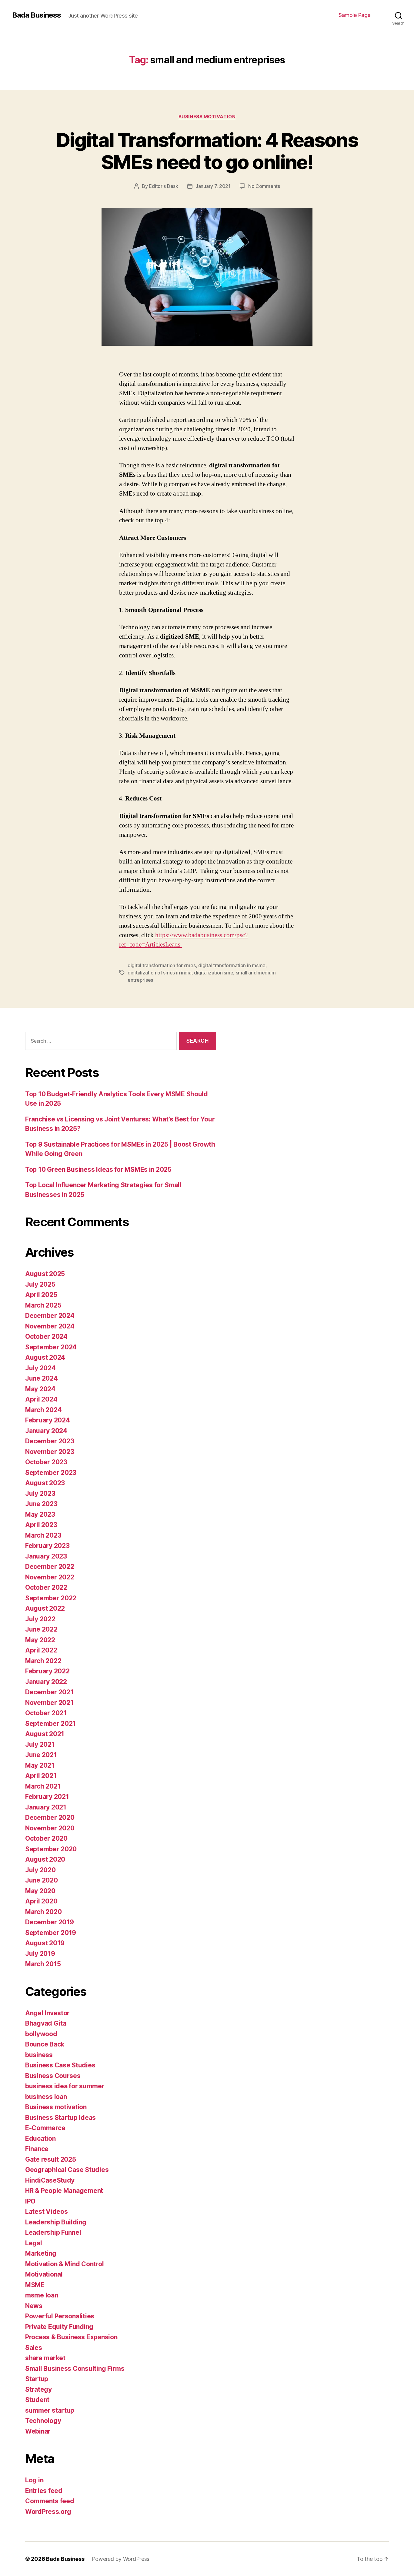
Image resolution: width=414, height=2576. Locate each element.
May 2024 (40, 1389)
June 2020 (42, 1880)
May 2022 (40, 1640)
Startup (37, 2379)
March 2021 (43, 1786)
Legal (34, 2243)
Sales (34, 2348)
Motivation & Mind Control (64, 2264)
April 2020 (41, 1901)
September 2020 (51, 1849)
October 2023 (46, 1462)
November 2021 (49, 1703)
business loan (46, 2097)
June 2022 (41, 1629)
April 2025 (41, 1295)
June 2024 (42, 1378)
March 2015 (43, 1964)
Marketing (41, 2253)
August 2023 (45, 1483)
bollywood (41, 2034)
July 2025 (40, 1284)
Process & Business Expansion (71, 2337)
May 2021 (40, 1765)
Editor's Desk (164, 186)
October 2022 (46, 1587)
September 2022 (51, 1598)
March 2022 (43, 1661)
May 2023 (40, 1514)
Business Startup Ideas (60, 2118)
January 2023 (46, 1556)
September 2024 (51, 1347)
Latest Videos (47, 2212)
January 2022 (46, 1682)
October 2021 (46, 1713)
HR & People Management (64, 2191)
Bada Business (37, 15)
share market (45, 2358)
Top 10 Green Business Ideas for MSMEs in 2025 (98, 1169)
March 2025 (43, 1305)
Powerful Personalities (60, 2316)
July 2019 (40, 1954)
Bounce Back (45, 2044)
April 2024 (41, 1399)
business (39, 2055)
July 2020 (40, 1870)
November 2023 (50, 1452)
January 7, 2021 (213, 186)
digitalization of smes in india (160, 973)
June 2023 (41, 1504)
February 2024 (48, 1420)
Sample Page (355, 15)
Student (37, 2400)
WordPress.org (48, 2512)
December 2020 (50, 1818)
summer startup (50, 2410)
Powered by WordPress (121, 2559)
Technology (43, 2421)
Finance (37, 2149)
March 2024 (43, 1410)
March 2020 (43, 1912)
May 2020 (40, 1891)
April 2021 (41, 1776)
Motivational (44, 2274)
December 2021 (49, 1692)
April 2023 (41, 1525)
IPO (30, 2201)
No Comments (264, 186)
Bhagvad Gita (46, 2023)
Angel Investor (47, 2013)
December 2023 (50, 1441)
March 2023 (43, 1535)
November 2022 (50, 1577)
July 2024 (40, 1368)
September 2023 (51, 1473)
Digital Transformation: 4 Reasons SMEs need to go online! (207, 151)
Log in (34, 2480)
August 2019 (45, 1943)
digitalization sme (214, 973)
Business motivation (207, 117)
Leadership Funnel (53, 2232)
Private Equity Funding (59, 2327)
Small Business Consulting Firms (75, 2369)
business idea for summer (65, 2086)
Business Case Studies (60, 2065)
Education (40, 2138)
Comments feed (50, 2501)
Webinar (38, 2431)
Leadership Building (56, 2222)
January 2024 (46, 1431)
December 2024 (50, 1316)
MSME (35, 2285)
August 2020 (45, 1859)
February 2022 (47, 1671)
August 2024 (45, 1357)
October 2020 (46, 1838)
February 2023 (47, 1546)
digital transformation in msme (232, 965)
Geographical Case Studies (67, 2170)
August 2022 (45, 1608)
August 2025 (45, 1274)
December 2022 (50, 1567)
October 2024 (46, 1336)
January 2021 (46, 1807)
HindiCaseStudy (50, 2180)
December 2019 (50, 1922)
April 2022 (41, 1650)
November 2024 (50, 1326)
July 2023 (40, 1493)
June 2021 (41, 1755)
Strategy (38, 2389)
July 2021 (40, 1744)
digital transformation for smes (162, 965)
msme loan (42, 2295)
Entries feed (44, 2491)
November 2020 (50, 1828)
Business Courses (53, 2076)
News (34, 2306)
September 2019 (51, 1933)
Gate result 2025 (51, 2159)
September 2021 (50, 1724)
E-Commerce (45, 2128)
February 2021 (47, 1797)
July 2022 (40, 1619)
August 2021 (45, 1734)
